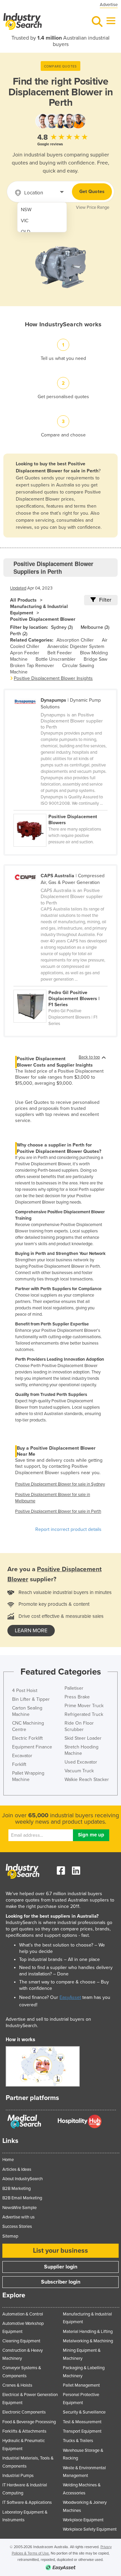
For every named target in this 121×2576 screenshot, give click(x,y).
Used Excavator (81, 1762)
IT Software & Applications (27, 2502)
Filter (105, 600)
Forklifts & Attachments (24, 2431)
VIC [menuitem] (25, 221)
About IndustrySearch (23, 2179)
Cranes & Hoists (17, 2385)
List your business (61, 2251)
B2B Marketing (16, 2189)
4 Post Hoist (25, 1691)
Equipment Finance (32, 1747)
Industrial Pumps (18, 2476)
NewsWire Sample (19, 2208)
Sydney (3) (62, 627)
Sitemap (10, 2236)
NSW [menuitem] (26, 210)
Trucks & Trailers (78, 2441)
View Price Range (93, 207)
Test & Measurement (82, 2422)
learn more (31, 1631)
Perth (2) (19, 634)
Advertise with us (18, 2217)
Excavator (22, 1756)
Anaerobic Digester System (76, 646)
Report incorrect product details (68, 1529)
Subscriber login (61, 2282)
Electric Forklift (27, 1738)
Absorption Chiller (75, 640)
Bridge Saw (95, 659)
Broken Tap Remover (32, 666)
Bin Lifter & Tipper (31, 1699)
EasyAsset (70, 1997)
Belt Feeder (60, 653)
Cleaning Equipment (21, 2341)
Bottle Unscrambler (56, 659)
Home (8, 2160)
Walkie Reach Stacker (87, 1779)
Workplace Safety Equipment (90, 2529)
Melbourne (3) (95, 627)
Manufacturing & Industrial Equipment (39, 610)
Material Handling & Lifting (88, 2332)
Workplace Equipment (83, 2520)
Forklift (19, 1764)
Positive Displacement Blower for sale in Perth (58, 1511)
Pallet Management (81, 2385)
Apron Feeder (25, 653)
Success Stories (17, 2227)
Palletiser (74, 1688)
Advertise (109, 5)
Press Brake (77, 1697)
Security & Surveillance (84, 2412)
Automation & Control (23, 2314)
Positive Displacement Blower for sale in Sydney (60, 1484)
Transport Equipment (82, 2431)
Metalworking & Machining (88, 2341)
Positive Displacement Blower (43, 619)
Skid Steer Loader (83, 1738)
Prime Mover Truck (84, 1706)
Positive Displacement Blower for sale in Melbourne (53, 1498)
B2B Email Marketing (22, 2198)
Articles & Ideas (17, 2169)
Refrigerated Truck (84, 1714)
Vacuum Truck (79, 1771)
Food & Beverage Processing (29, 2422)
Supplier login (61, 2267)
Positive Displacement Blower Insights (53, 678)
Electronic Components (24, 2412)
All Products (23, 600)
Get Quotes (92, 192)
